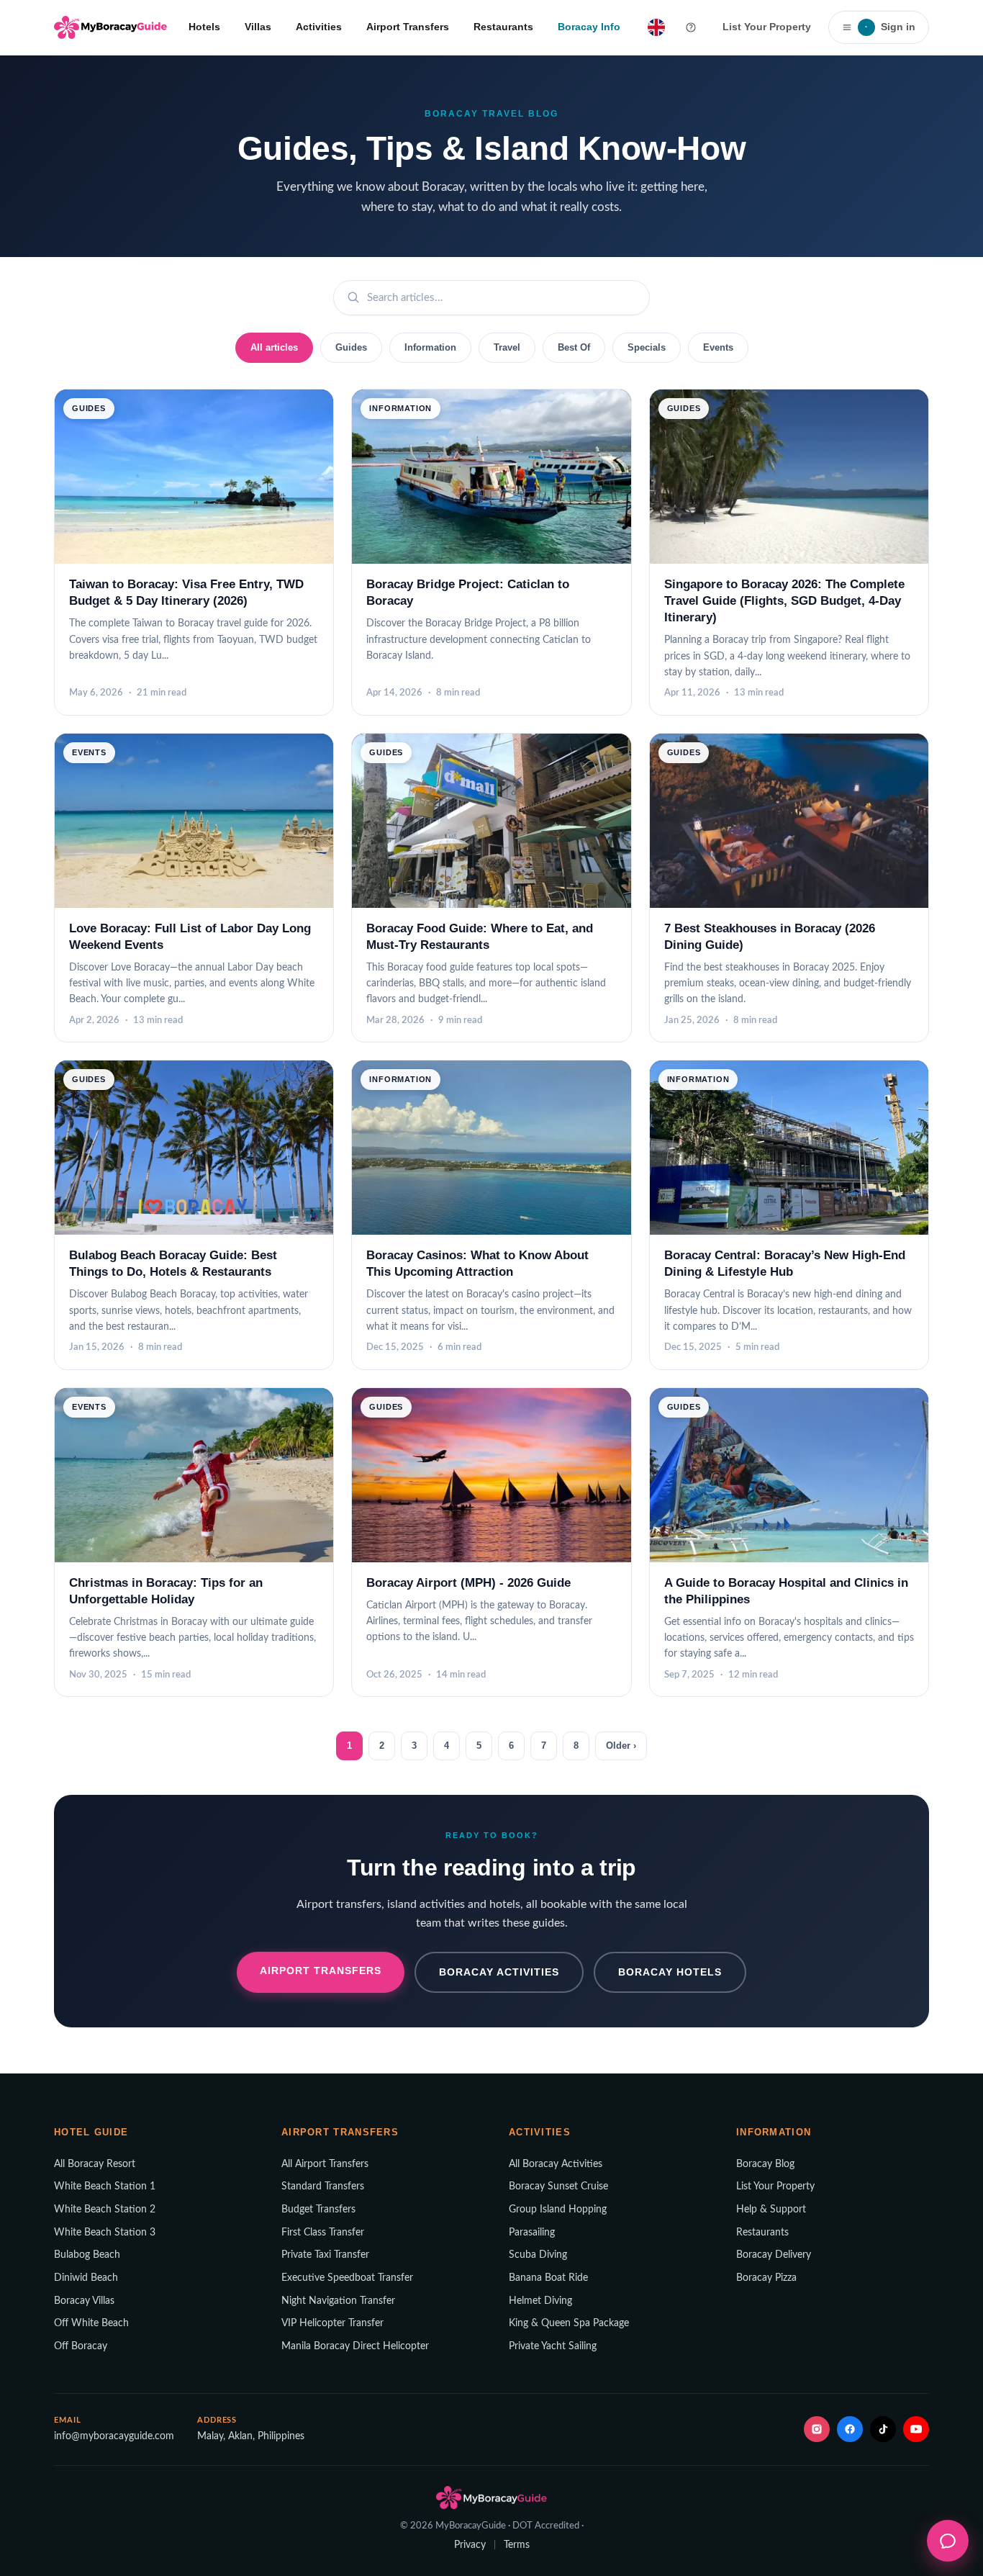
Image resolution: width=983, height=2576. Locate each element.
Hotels (204, 27)
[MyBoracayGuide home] (110, 27)
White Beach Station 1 (105, 2187)
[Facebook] (850, 2429)
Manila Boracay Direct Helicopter (355, 2346)
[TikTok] (883, 2429)
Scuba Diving (538, 2255)
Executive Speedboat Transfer (347, 2278)
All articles (274, 347)
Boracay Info (589, 27)
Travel (507, 347)
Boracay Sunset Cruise (558, 2187)
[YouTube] (916, 2429)
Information (430, 347)
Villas (258, 27)
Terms (517, 2545)
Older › (621, 1746)
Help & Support (771, 2210)
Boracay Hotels (670, 1972)
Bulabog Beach (87, 2255)
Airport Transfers (408, 27)
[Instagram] (817, 2429)
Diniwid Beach (86, 2278)
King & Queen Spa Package (569, 2323)
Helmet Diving (540, 2301)
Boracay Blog (765, 2164)
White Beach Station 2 (105, 2210)
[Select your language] (656, 27)
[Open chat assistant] (948, 2541)
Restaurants (503, 27)
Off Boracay (81, 2346)
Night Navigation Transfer (338, 2301)
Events (718, 347)
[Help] (691, 27)
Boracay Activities (499, 1972)
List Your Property (767, 27)
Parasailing (532, 2233)
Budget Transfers (318, 2210)
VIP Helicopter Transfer (332, 2323)
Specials (647, 347)
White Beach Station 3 (105, 2233)
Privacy (470, 2545)
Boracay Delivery (774, 2255)
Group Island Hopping (558, 2210)
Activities (319, 27)
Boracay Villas (84, 2301)
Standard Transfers (323, 2187)
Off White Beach (91, 2323)
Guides (351, 347)
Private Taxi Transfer (325, 2255)
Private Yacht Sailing (553, 2346)
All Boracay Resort (95, 2164)
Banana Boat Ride (548, 2278)
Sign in (890, 27)
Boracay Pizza (766, 2278)
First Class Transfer (323, 2233)
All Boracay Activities (556, 2164)
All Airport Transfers (325, 2164)
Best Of (574, 347)
